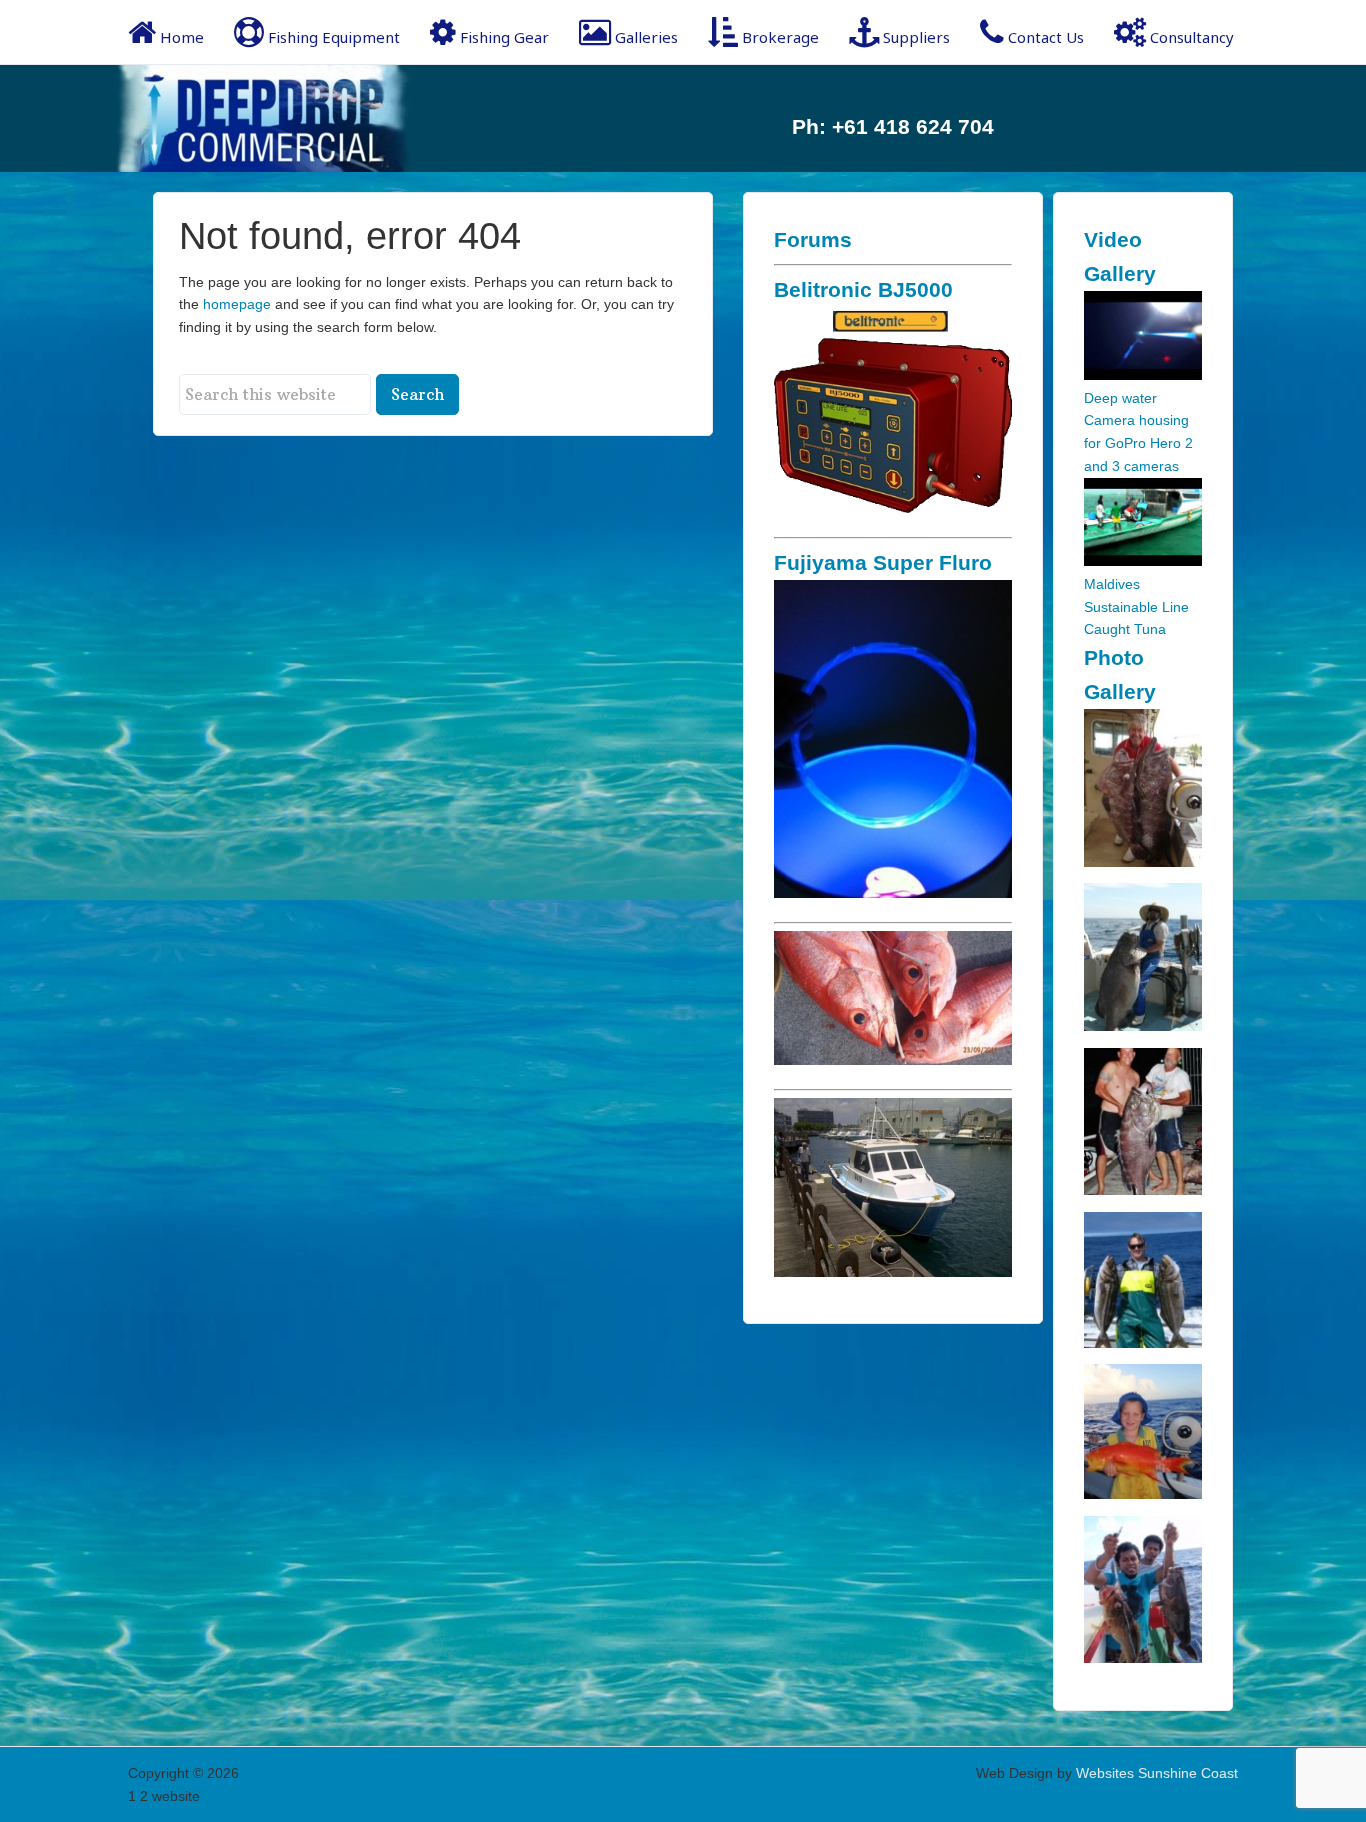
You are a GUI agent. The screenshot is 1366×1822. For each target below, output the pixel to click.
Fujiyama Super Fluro (883, 562)
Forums (813, 239)
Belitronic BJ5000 (863, 289)
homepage (237, 304)
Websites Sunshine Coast (1157, 1773)
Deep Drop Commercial (288, 118)
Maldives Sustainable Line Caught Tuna (1136, 607)
